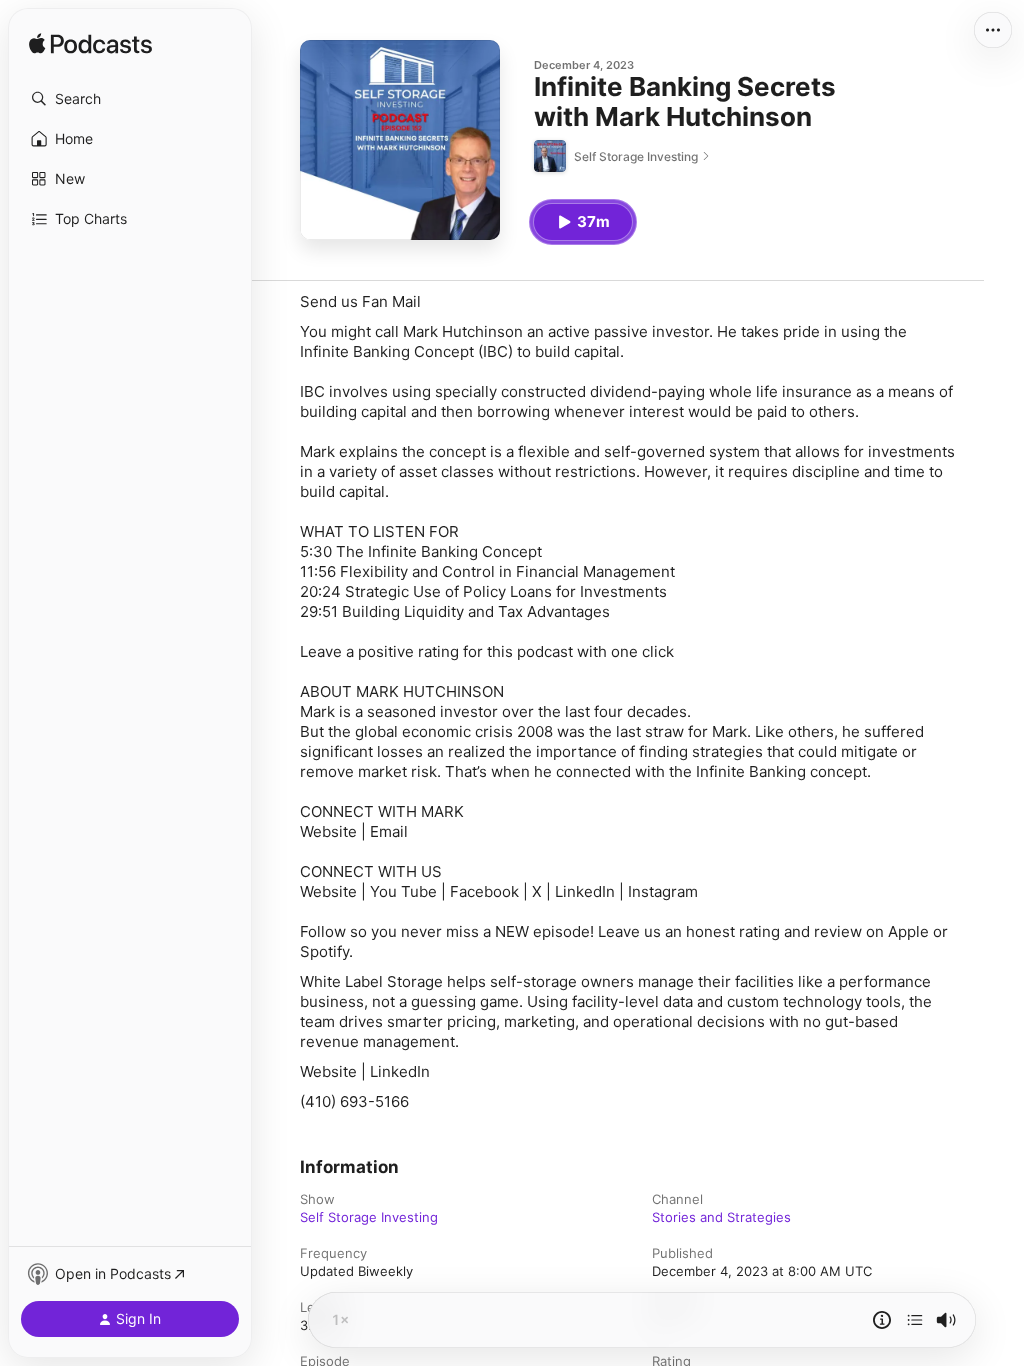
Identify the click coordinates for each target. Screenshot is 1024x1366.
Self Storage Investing (369, 1217)
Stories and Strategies (721, 1217)
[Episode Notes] (882, 1320)
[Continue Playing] (915, 1320)
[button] (130, 99)
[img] (90, 45)
